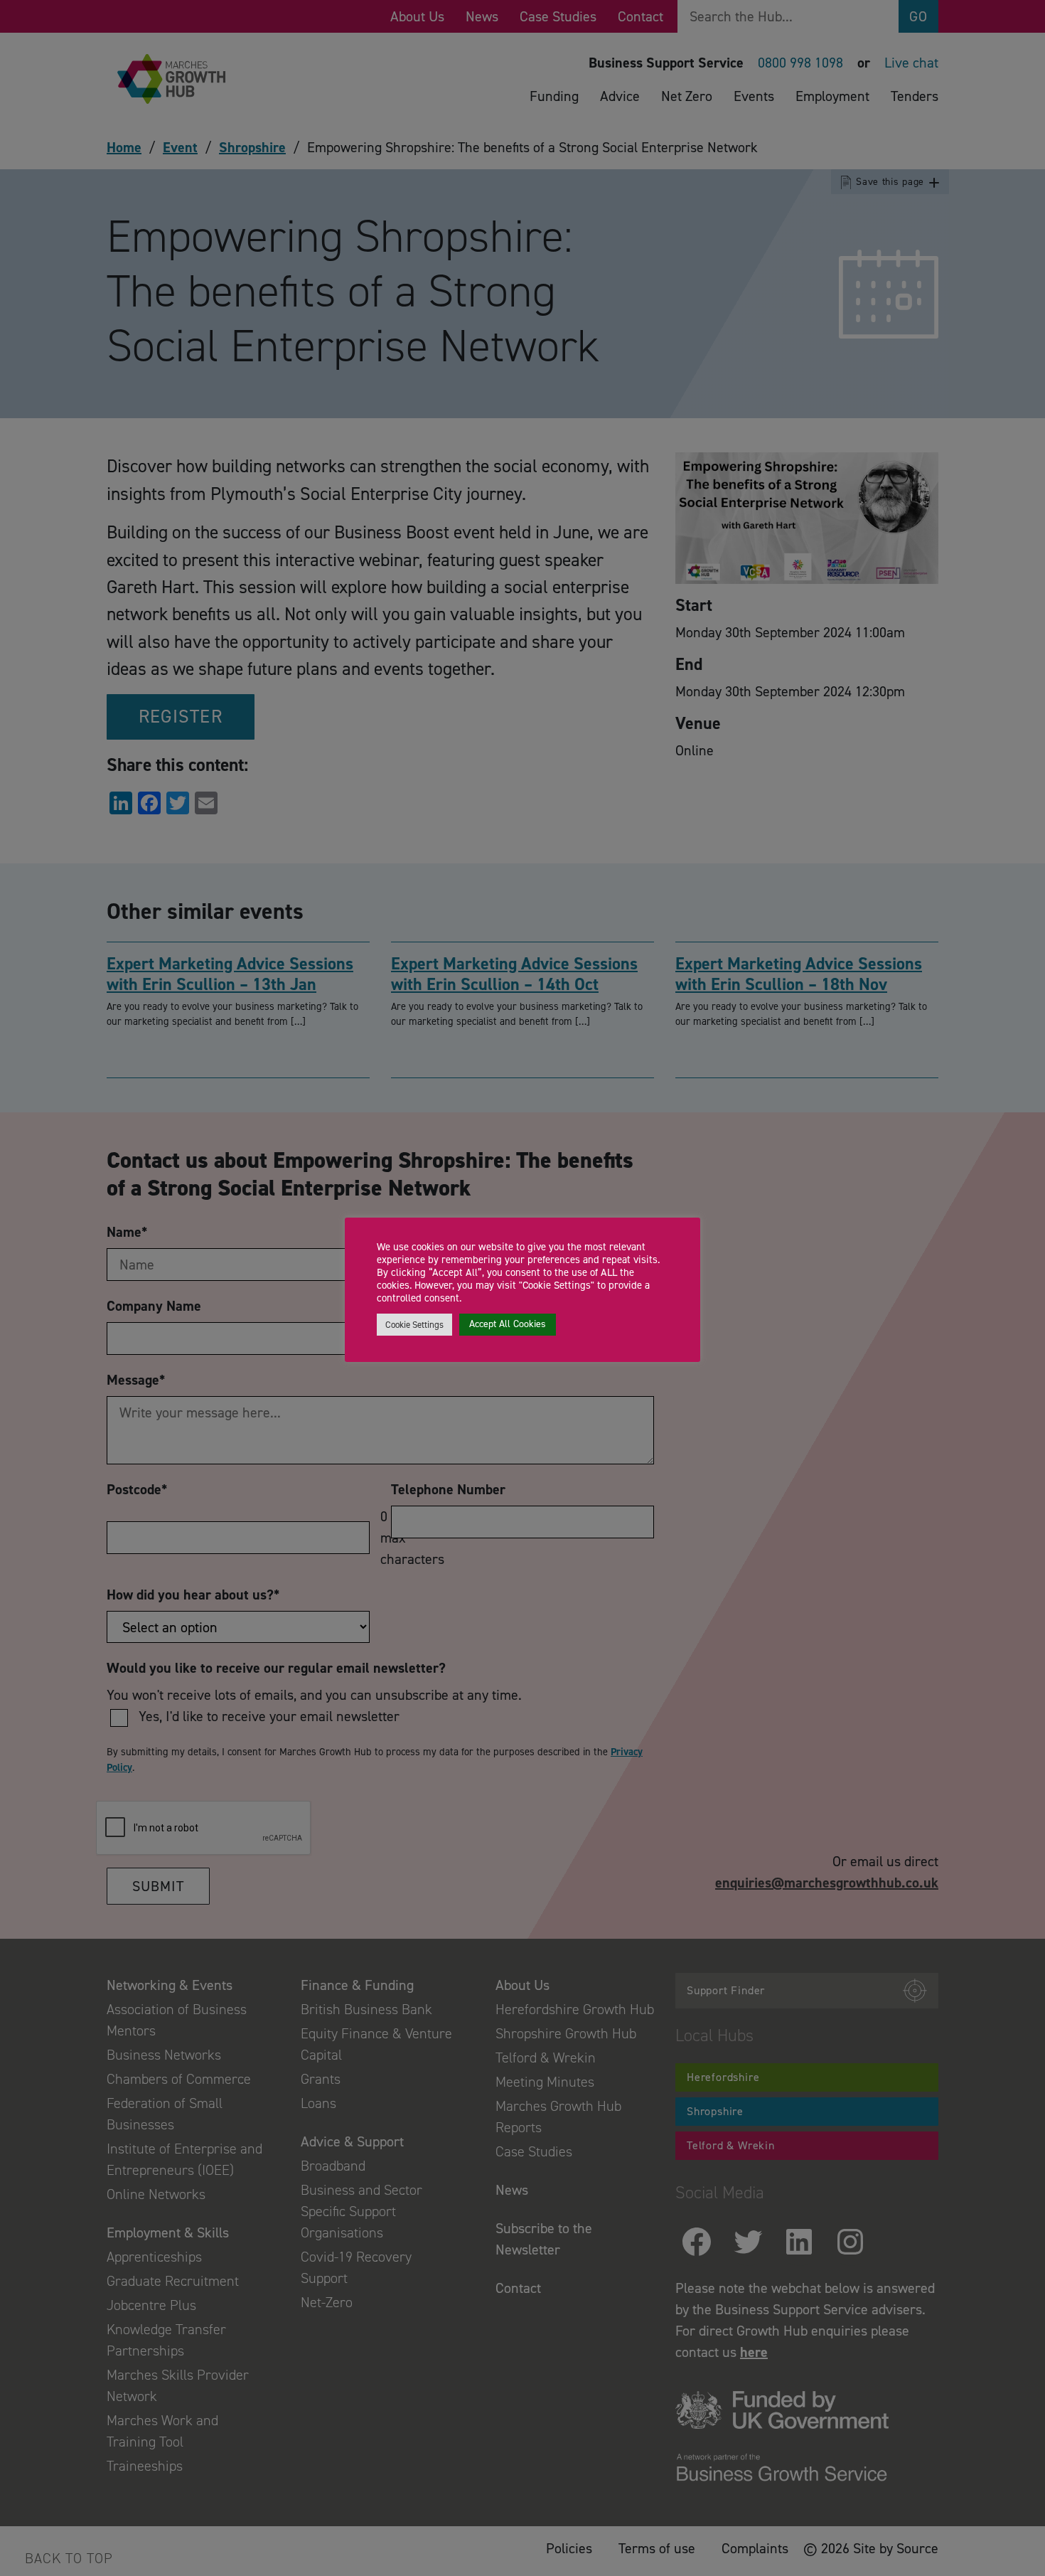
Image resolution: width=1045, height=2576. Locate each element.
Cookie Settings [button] (414, 1325)
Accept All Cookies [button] (508, 1324)
